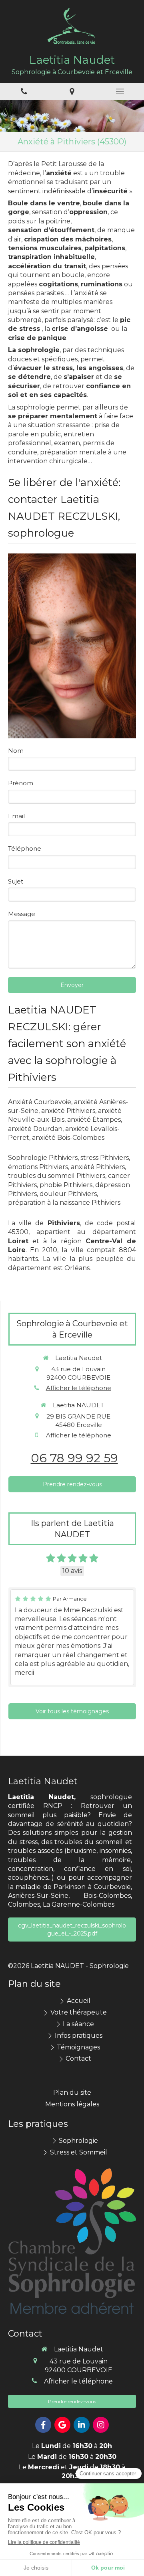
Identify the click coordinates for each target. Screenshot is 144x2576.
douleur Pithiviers (68, 1194)
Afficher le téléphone (79, 1388)
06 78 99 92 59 (74, 1458)
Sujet (16, 881)
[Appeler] (24, 92)
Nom (16, 751)
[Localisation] (72, 92)
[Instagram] (101, 2425)
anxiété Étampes (94, 1120)
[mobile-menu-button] (120, 91)
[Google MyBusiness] (62, 2425)
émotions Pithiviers (38, 1167)
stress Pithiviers (105, 1158)
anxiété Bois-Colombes (68, 1138)
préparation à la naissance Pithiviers (64, 1203)
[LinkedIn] (82, 2425)
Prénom (21, 783)
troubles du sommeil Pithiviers (57, 1176)
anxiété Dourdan (35, 1129)
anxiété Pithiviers (68, 1111)
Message (22, 914)
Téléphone (25, 848)
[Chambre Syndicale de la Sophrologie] (72, 2242)
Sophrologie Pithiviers (43, 1158)
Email (16, 816)
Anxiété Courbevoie (40, 1102)
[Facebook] (43, 2425)
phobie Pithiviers (66, 1185)
